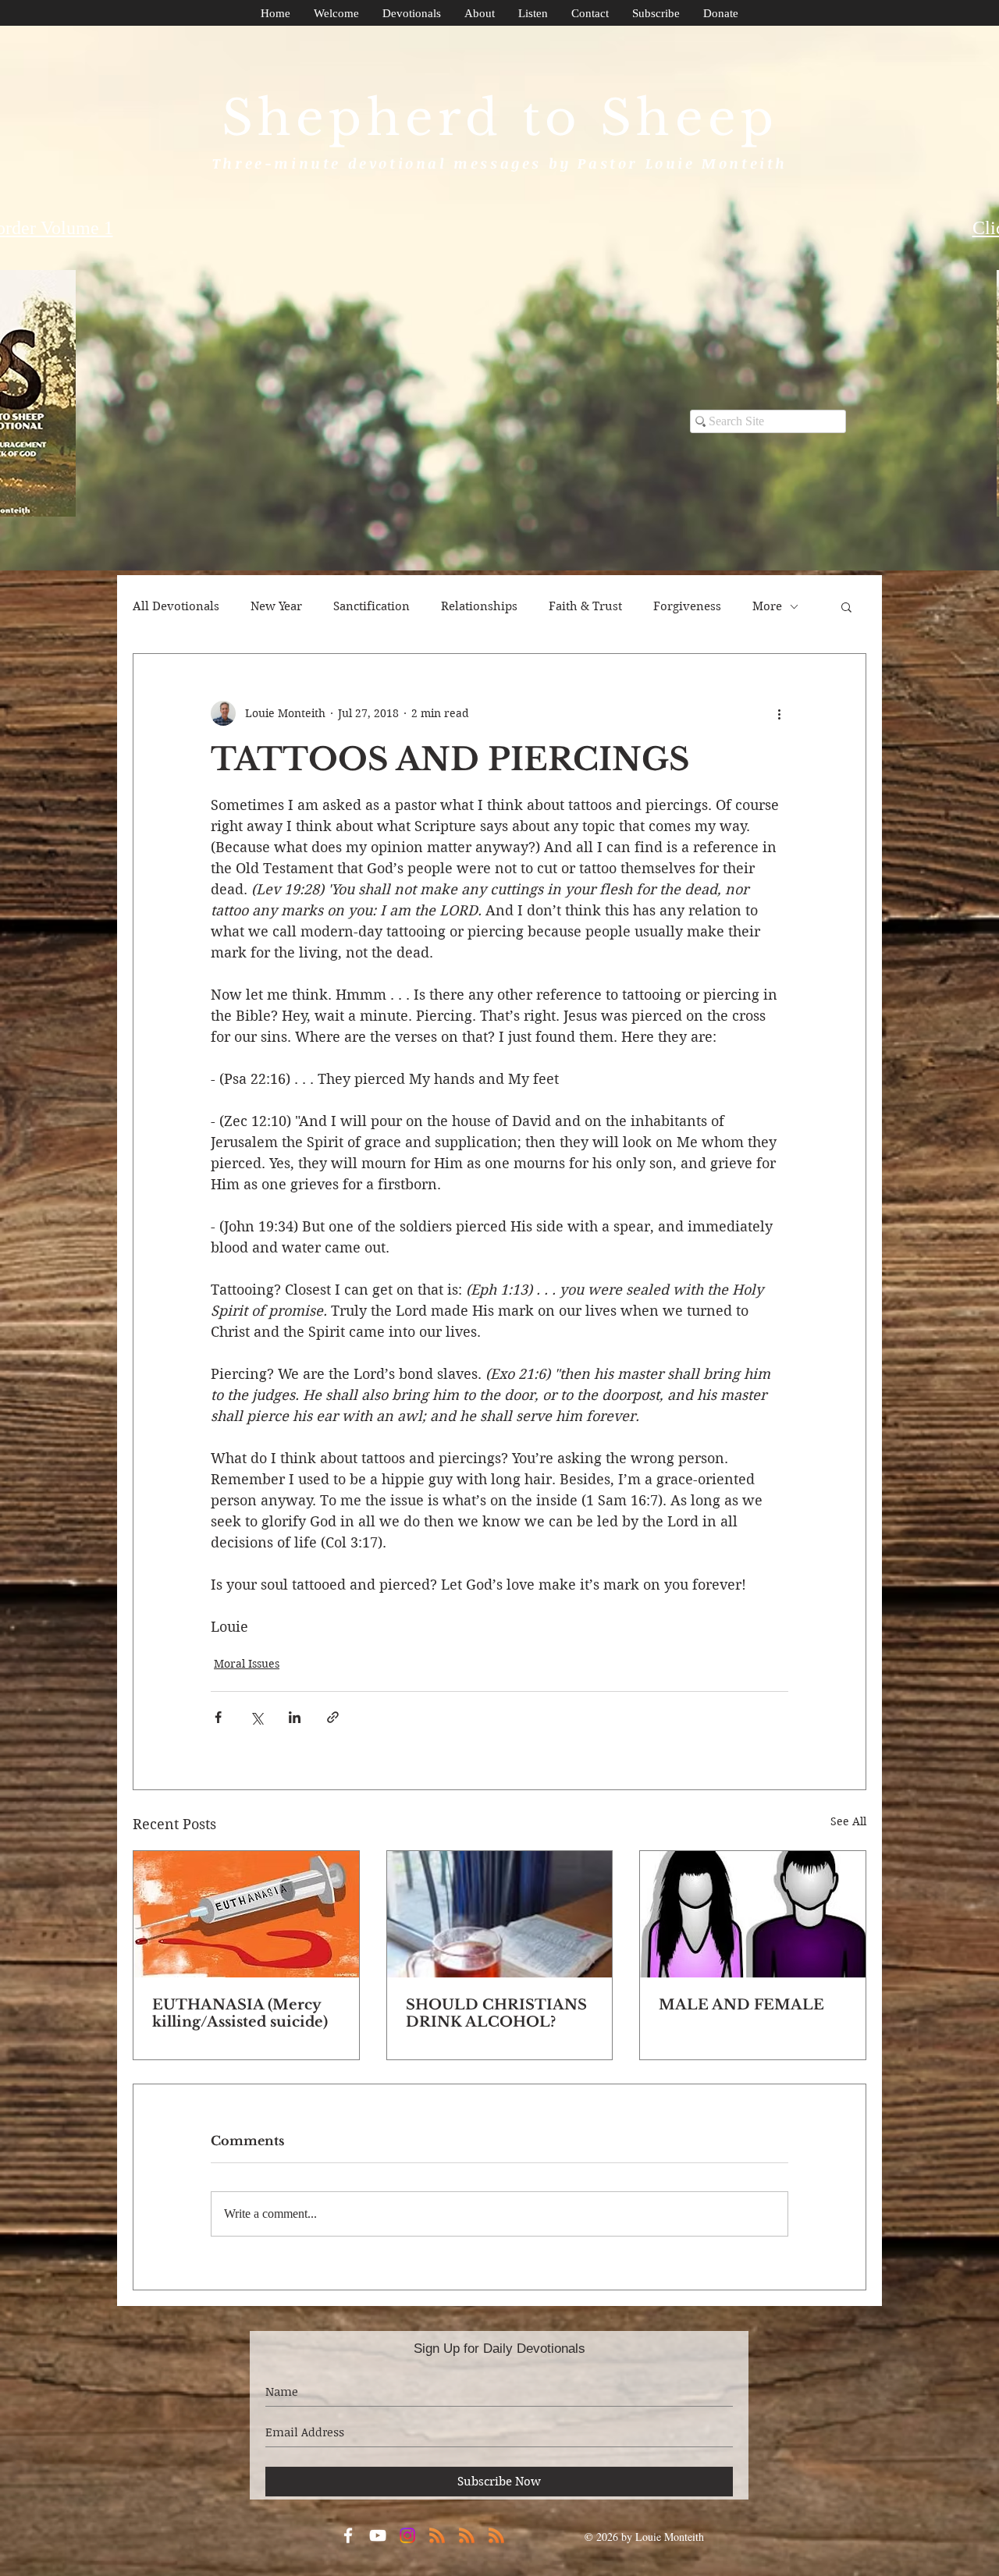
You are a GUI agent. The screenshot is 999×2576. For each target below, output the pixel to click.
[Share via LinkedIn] (295, 1717)
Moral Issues (247, 1664)
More (767, 606)
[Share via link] (333, 1717)
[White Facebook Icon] (348, 2535)
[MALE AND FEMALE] (753, 1914)
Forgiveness (687, 606)
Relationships (479, 606)
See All (848, 1821)
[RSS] (437, 2535)
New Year (276, 606)
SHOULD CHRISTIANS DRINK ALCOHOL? (496, 2013)
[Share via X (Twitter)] (256, 1717)
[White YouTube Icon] (378, 2535)
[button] (846, 606)
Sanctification (372, 606)
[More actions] (779, 713)
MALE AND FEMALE (741, 2005)
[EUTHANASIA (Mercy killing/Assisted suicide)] (246, 1914)
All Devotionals (176, 606)
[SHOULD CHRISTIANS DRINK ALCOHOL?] (500, 1914)
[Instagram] (407, 2535)
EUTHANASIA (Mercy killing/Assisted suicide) (240, 2013)
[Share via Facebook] (218, 1717)
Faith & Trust (585, 606)
